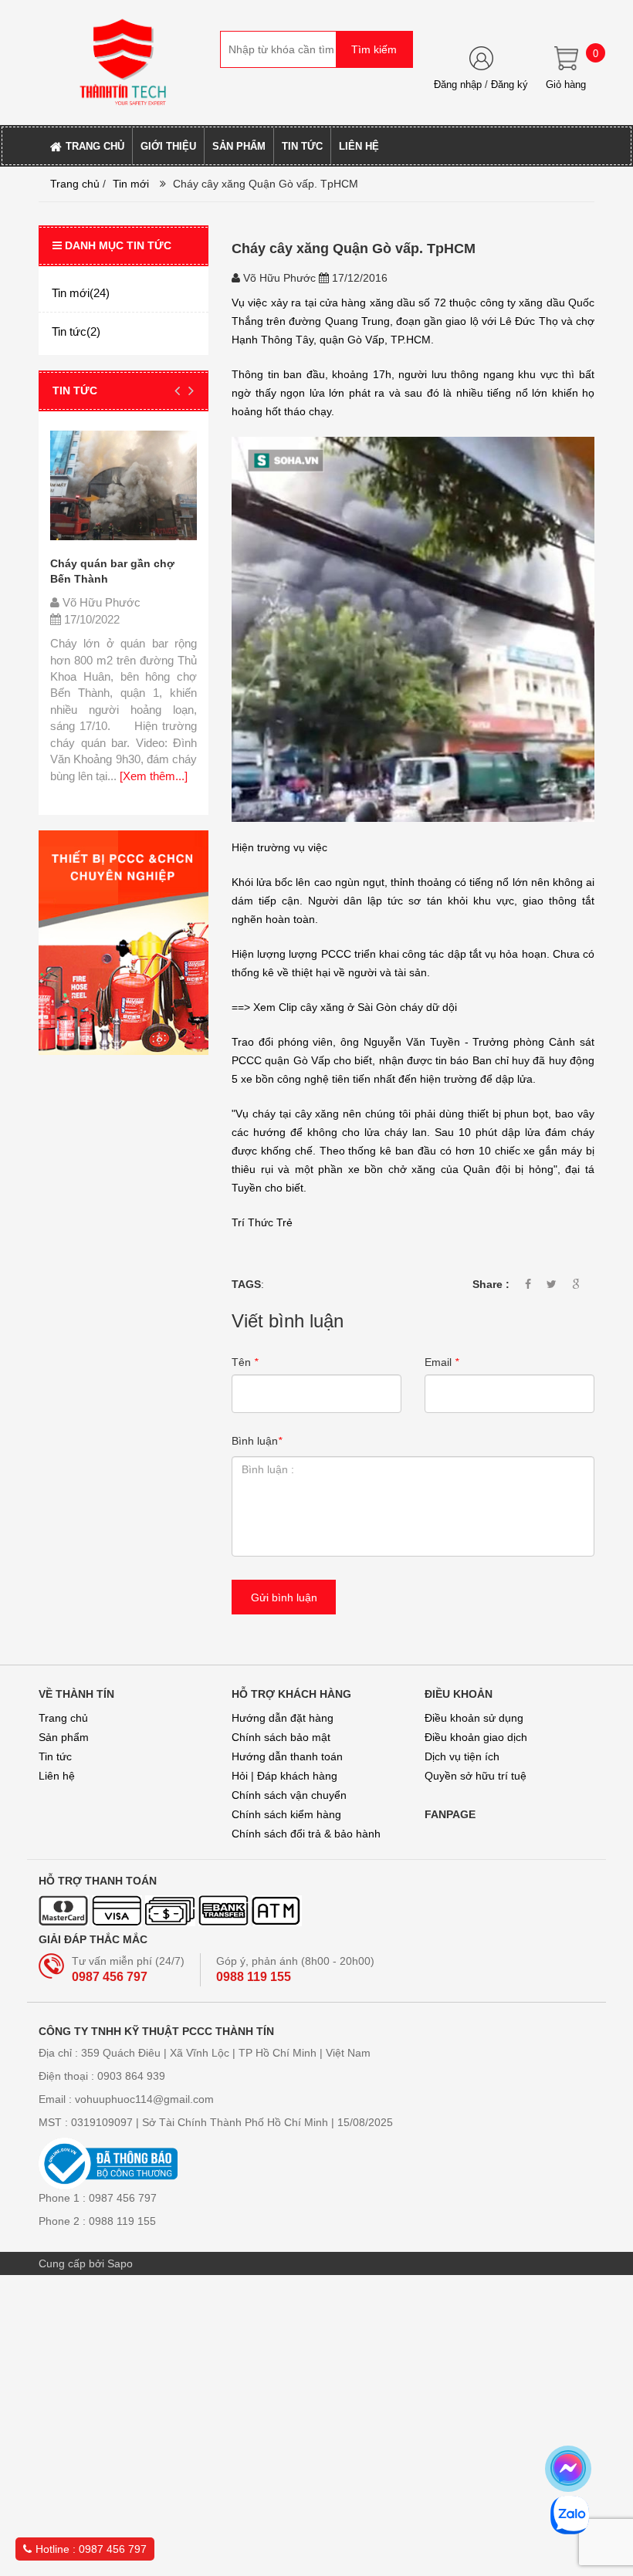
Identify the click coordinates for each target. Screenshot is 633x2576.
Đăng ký (509, 85)
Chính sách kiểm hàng (286, 1814)
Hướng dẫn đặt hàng (283, 1718)
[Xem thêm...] (152, 776)
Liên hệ (57, 1776)
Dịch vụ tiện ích (462, 1756)
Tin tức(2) (76, 331)
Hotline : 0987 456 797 (91, 2549)
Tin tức (55, 1756)
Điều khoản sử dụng (474, 1718)
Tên (245, 1362)
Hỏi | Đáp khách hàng (284, 1776)
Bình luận (257, 1441)
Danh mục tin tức (118, 245)
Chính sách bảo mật (281, 1737)
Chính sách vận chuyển (289, 1795)
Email (442, 1362)
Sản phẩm (64, 1737)
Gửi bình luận (284, 1597)
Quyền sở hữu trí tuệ (476, 1776)
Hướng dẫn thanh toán (287, 1756)
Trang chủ (75, 184)
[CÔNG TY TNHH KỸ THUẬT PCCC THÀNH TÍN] (124, 62)
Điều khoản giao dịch (476, 1737)
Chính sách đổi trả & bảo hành (306, 1834)
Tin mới (131, 184)
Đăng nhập (458, 85)
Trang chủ (63, 1718)
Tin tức (75, 390)
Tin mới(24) (81, 293)
